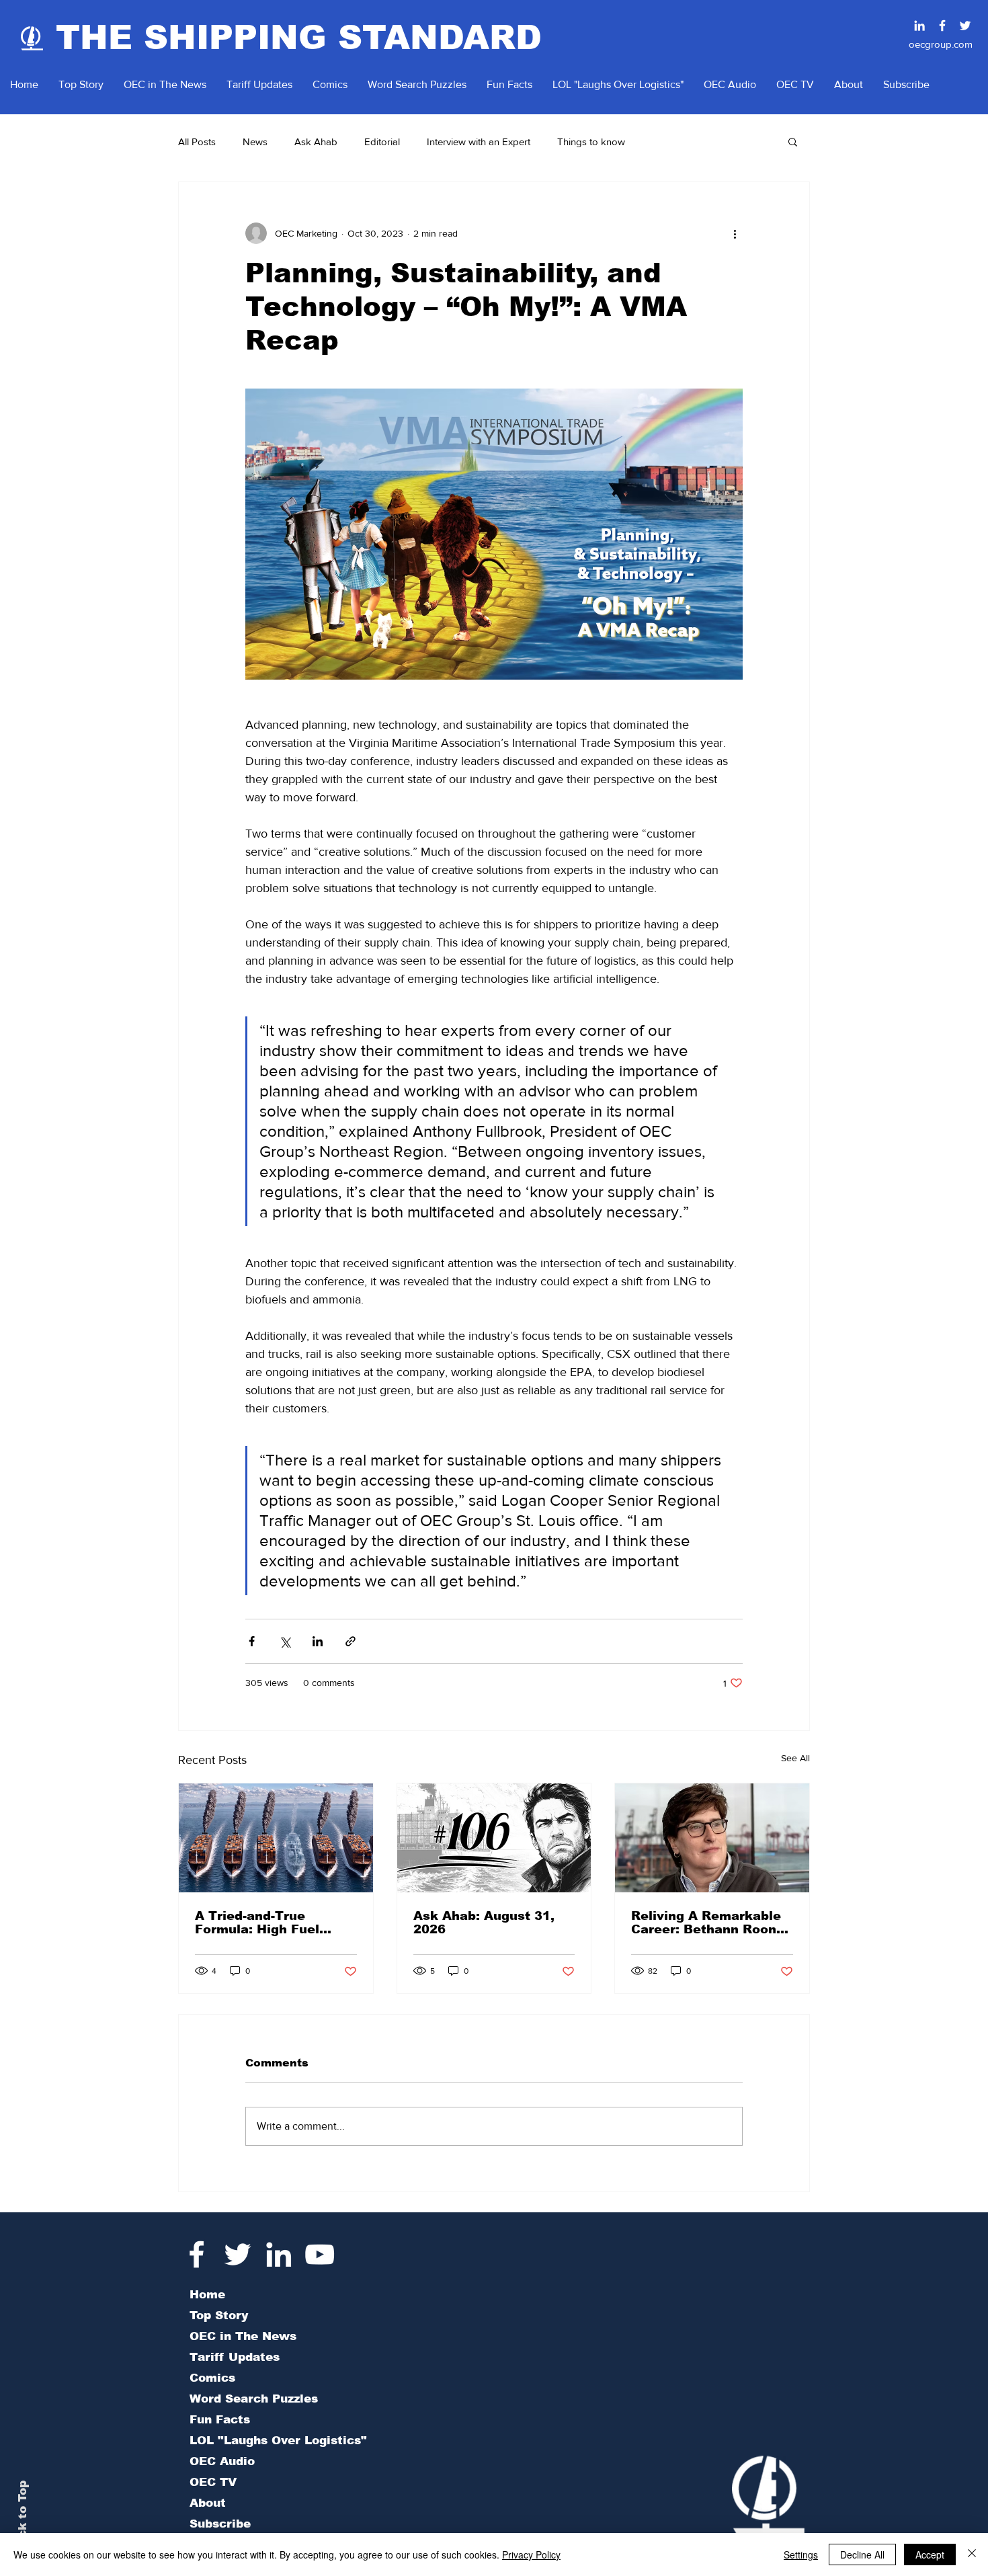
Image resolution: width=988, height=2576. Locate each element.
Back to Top (23, 2517)
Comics (212, 2378)
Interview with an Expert (479, 142)
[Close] (972, 2554)
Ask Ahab (316, 142)
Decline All (862, 2554)
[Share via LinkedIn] (318, 1641)
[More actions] (735, 233)
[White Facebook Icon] (197, 2254)
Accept (930, 2554)
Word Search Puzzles (254, 2399)
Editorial (382, 142)
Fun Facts (220, 2420)
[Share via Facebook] (252, 1641)
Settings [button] (801, 2554)
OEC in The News (243, 2336)
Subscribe (220, 2524)
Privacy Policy (531, 2554)
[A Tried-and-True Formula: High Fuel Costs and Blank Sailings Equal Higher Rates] (276, 1838)
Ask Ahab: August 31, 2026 (484, 1923)
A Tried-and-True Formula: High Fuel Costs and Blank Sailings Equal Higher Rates (265, 1923)
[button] (793, 141)
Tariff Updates (235, 2357)
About (208, 2503)
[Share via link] (351, 1641)
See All (795, 1758)
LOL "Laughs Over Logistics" (278, 2441)
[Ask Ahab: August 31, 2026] (494, 1838)
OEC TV (213, 2482)
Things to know (591, 142)
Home (207, 2295)
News (255, 142)
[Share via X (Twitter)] (285, 1641)
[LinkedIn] (279, 2254)
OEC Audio (222, 2461)
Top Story (219, 2316)
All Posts (197, 142)
